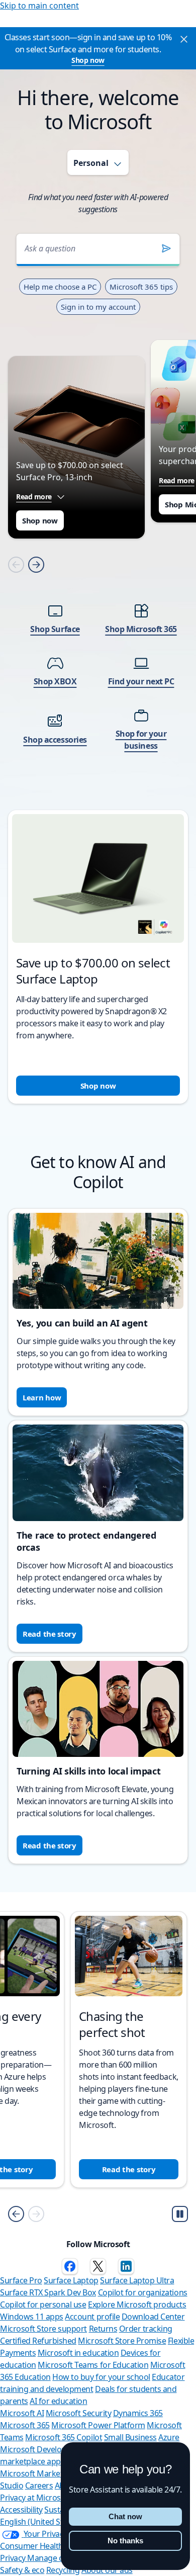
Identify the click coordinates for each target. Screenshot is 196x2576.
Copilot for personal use (43, 2304)
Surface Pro (21, 2280)
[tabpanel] (98, 655)
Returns (103, 2329)
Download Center (153, 2317)
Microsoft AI (22, 2413)
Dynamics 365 (138, 2413)
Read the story (50, 1634)
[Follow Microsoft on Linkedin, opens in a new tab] (126, 2266)
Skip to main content (39, 6)
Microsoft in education (78, 2353)
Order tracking (146, 2329)
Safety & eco (22, 2570)
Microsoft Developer (37, 2449)
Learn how (42, 1397)
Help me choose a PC (60, 287)
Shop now (88, 60)
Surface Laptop (71, 2280)
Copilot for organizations (143, 2292)
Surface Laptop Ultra (137, 2280)
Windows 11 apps (32, 2317)
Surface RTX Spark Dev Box (48, 2292)
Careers (39, 2485)
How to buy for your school (101, 2377)
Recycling (63, 2570)
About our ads (107, 2570)
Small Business (130, 2437)
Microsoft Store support (43, 2329)
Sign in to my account (98, 307)
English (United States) (40, 2522)
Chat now (125, 2516)
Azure (169, 2437)
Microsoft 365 (25, 2425)
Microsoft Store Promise (122, 2341)
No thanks (125, 2541)
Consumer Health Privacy (45, 2546)
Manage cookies (57, 2558)
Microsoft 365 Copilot (64, 2437)
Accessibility (21, 2510)
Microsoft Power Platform (98, 2425)
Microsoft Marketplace (41, 2473)
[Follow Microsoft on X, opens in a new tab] (98, 2266)
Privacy (14, 2558)
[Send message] (166, 248)
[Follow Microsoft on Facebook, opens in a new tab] (70, 2266)
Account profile (92, 2317)
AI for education (58, 2401)
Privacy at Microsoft (35, 2498)
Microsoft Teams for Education (93, 2365)
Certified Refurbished (38, 2341)
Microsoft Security (78, 2413)
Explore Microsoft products (137, 2304)
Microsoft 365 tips (141, 287)
